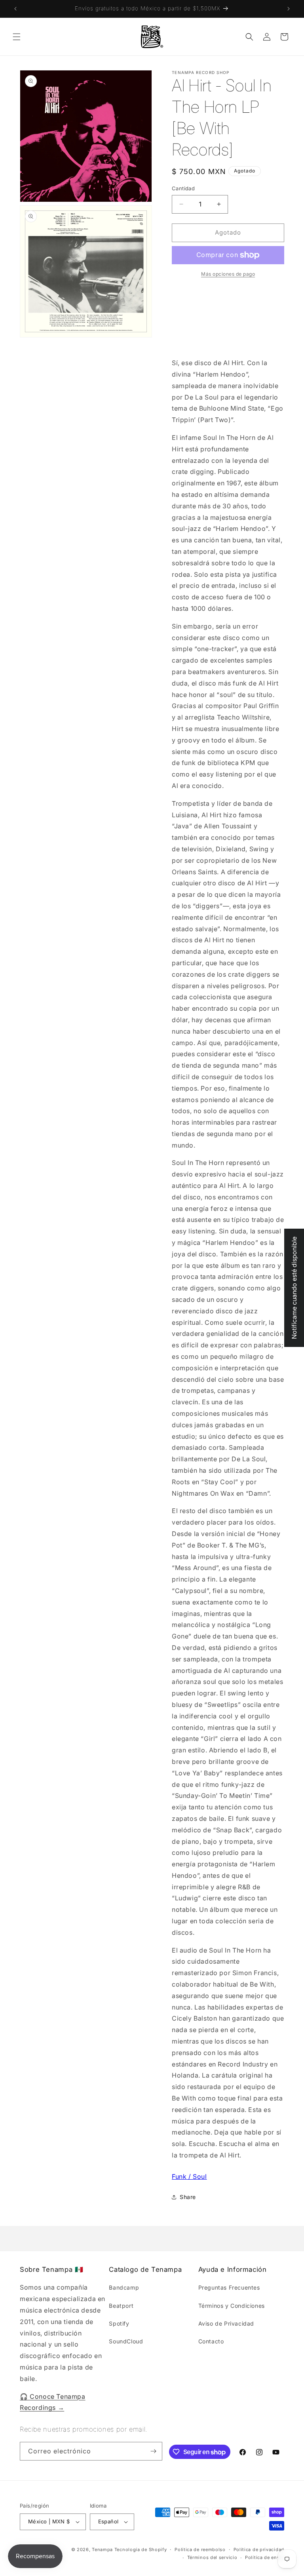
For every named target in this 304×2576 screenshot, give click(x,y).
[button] (17, 37)
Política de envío (265, 2557)
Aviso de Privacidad (226, 2323)
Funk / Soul (189, 2176)
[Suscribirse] (153, 2451)
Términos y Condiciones (232, 2306)
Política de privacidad (259, 2549)
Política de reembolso (200, 2549)
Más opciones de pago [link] (228, 274)
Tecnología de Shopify (141, 2549)
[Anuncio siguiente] (289, 9)
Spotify (119, 2323)
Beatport (121, 2306)
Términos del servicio (212, 2557)
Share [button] (188, 2197)
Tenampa (102, 2549)
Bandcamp (124, 2287)
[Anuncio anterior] (15, 9)
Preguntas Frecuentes (229, 2287)
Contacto (211, 2341)
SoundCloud (126, 2341)
